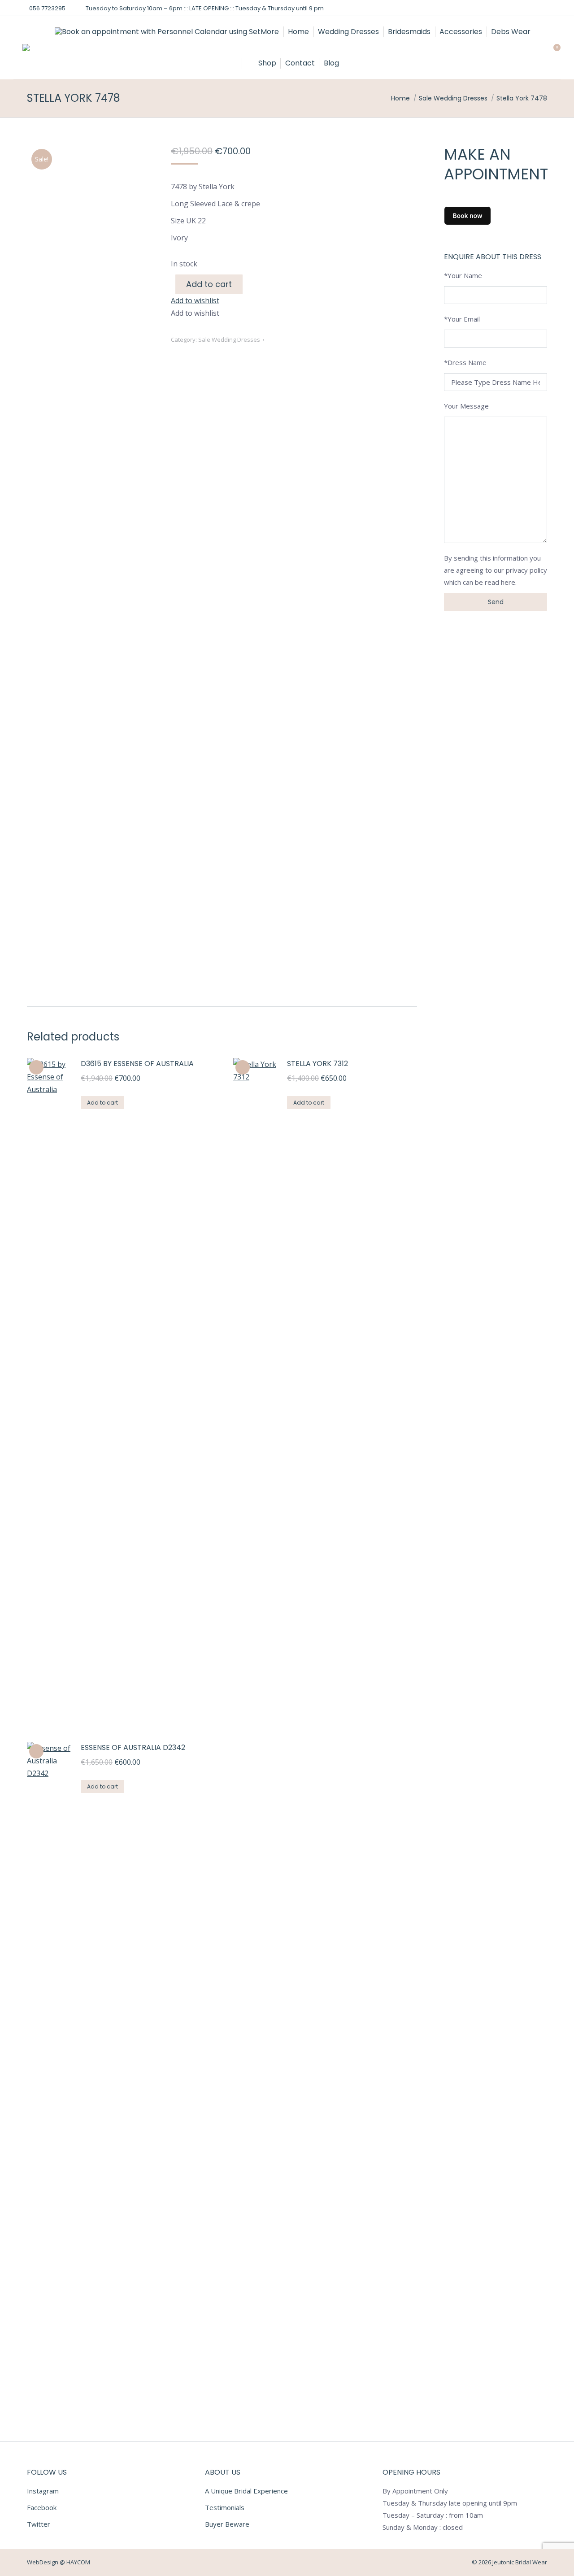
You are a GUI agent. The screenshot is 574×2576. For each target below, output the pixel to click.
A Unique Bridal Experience (246, 2491)
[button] (195, 300)
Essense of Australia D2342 (133, 1747)
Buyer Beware (227, 2524)
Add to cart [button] (102, 1103)
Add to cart (209, 284)
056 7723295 (47, 8)
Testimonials (225, 2507)
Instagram (43, 2491)
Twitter (39, 2524)
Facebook (42, 2507)
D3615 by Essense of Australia (137, 1064)
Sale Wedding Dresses (229, 339)
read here (500, 582)
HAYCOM (78, 2562)
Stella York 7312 (317, 1064)
